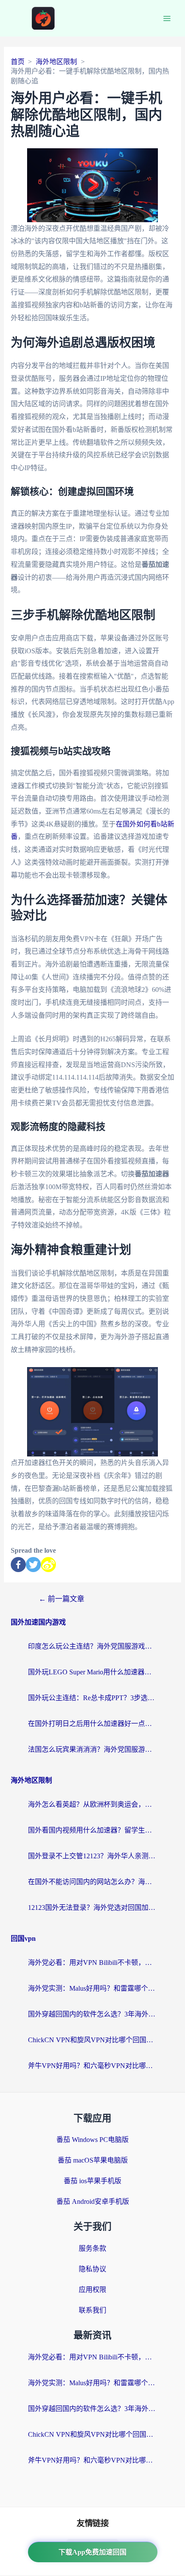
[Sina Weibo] (48, 1565)
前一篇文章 (62, 1599)
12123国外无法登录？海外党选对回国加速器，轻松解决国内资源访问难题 (92, 1908)
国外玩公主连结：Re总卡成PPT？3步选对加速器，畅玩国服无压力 (92, 1698)
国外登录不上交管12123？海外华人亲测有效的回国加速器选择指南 (92, 1856)
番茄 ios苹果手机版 (92, 2181)
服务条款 (92, 2248)
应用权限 (92, 2290)
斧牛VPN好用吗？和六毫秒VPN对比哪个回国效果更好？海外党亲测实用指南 (92, 2066)
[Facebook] (18, 1565)
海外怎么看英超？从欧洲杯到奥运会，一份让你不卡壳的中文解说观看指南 (92, 1804)
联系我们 (92, 2310)
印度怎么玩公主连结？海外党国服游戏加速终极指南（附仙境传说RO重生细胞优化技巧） (92, 1646)
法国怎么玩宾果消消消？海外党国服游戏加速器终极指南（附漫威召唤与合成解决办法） (92, 1749)
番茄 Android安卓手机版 (93, 2201)
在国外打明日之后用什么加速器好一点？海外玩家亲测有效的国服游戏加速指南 (92, 1724)
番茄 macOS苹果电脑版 (93, 2160)
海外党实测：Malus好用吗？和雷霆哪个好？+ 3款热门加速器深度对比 (92, 1988)
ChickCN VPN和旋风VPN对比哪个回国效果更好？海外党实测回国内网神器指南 (92, 2040)
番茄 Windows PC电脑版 (92, 2140)
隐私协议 (92, 2269)
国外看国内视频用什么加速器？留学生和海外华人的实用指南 (92, 1830)
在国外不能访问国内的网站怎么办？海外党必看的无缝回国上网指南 (92, 1882)
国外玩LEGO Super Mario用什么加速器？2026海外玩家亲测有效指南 (92, 1672)
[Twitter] (33, 1565)
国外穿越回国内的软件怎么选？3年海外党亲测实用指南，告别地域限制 (92, 2014)
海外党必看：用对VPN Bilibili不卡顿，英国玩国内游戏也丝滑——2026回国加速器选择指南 (92, 1963)
